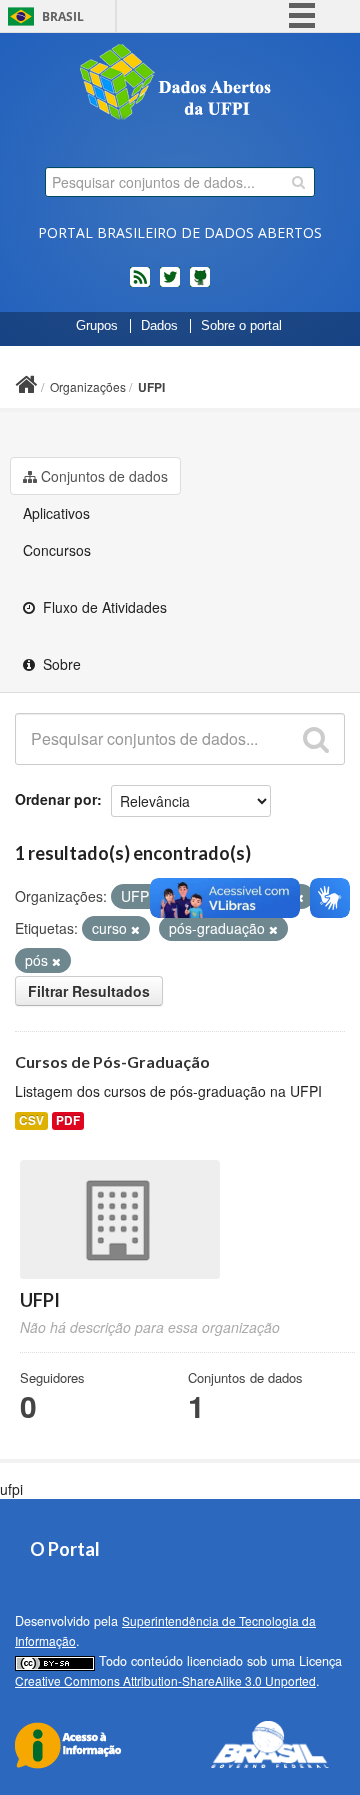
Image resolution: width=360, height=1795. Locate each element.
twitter (170, 285)
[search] (298, 182)
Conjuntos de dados (104, 476)
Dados (159, 326)
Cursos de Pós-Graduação (112, 1061)
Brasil (63, 16)
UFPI (151, 387)
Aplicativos (56, 513)
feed (140, 285)
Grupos (97, 326)
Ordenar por (56, 799)
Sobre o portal (241, 326)
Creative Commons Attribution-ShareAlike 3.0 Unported (165, 1680)
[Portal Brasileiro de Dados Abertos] (180, 84)
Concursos (57, 550)
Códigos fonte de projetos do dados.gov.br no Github (200, 285)
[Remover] (135, 929)
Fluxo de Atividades (103, 607)
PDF (68, 1120)
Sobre (60, 664)
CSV (31, 1120)
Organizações (88, 386)
